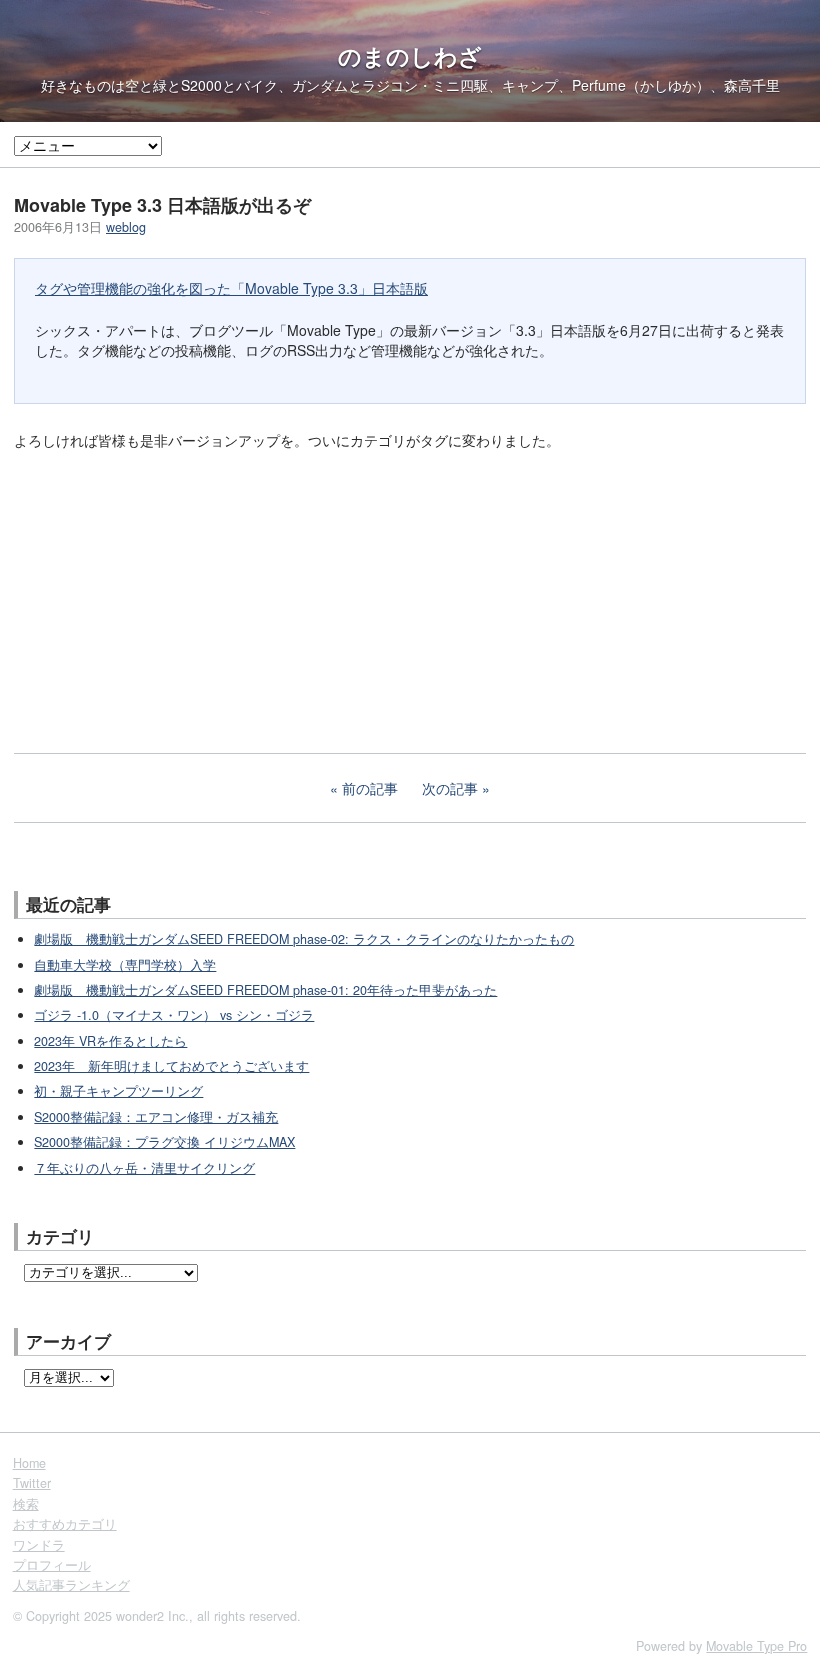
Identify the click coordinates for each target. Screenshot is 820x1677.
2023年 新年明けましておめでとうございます (171, 1066)
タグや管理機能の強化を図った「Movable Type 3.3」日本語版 (231, 288)
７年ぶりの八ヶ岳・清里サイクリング (144, 1168)
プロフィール (52, 1565)
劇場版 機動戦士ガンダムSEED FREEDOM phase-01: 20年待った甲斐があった (265, 990)
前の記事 (370, 788)
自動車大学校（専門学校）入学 (125, 965)
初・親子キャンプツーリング (118, 1091)
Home (29, 1463)
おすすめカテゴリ (65, 1524)
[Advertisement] (164, 600)
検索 (26, 1504)
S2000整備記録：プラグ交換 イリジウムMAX (164, 1142)
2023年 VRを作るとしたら (110, 1041)
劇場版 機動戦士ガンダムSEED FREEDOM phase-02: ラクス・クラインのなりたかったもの (304, 939)
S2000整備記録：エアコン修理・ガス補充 (156, 1117)
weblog (126, 227)
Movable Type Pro (756, 1646)
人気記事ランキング (71, 1585)
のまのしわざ (410, 56)
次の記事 (450, 788)
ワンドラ (39, 1545)
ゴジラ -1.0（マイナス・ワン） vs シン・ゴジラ (174, 1015)
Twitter (32, 1483)
